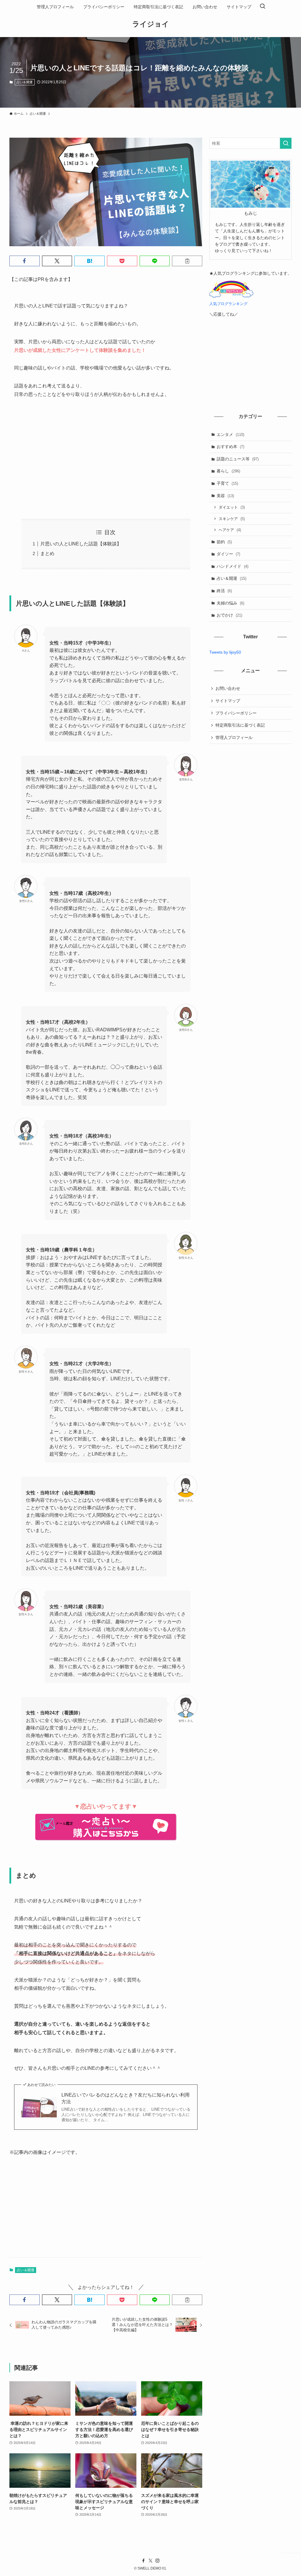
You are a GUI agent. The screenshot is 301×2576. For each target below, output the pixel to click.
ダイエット (232, 507)
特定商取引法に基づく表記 (240, 725)
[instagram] (158, 2561)
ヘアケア (230, 530)
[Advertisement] (106, 459)
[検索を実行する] (286, 143)
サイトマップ (228, 701)
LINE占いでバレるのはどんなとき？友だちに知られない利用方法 (126, 2098)
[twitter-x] (150, 2561)
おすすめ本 (230, 447)
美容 (225, 496)
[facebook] (143, 2561)
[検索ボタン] (262, 7)
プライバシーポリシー (236, 713)
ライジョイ (151, 24)
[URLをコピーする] (187, 261)
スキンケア (232, 519)
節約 (224, 542)
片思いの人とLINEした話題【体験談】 (81, 544)
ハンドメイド (233, 566)
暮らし (228, 471)
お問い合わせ (228, 688)
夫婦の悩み (230, 603)
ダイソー (228, 554)
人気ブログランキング (228, 304)
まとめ (47, 553)
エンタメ (230, 434)
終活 (224, 591)
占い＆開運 (25, 82)
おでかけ (229, 615)
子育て (227, 483)
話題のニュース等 (238, 459)
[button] (25, 261)
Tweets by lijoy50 (225, 652)
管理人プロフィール (234, 737)
